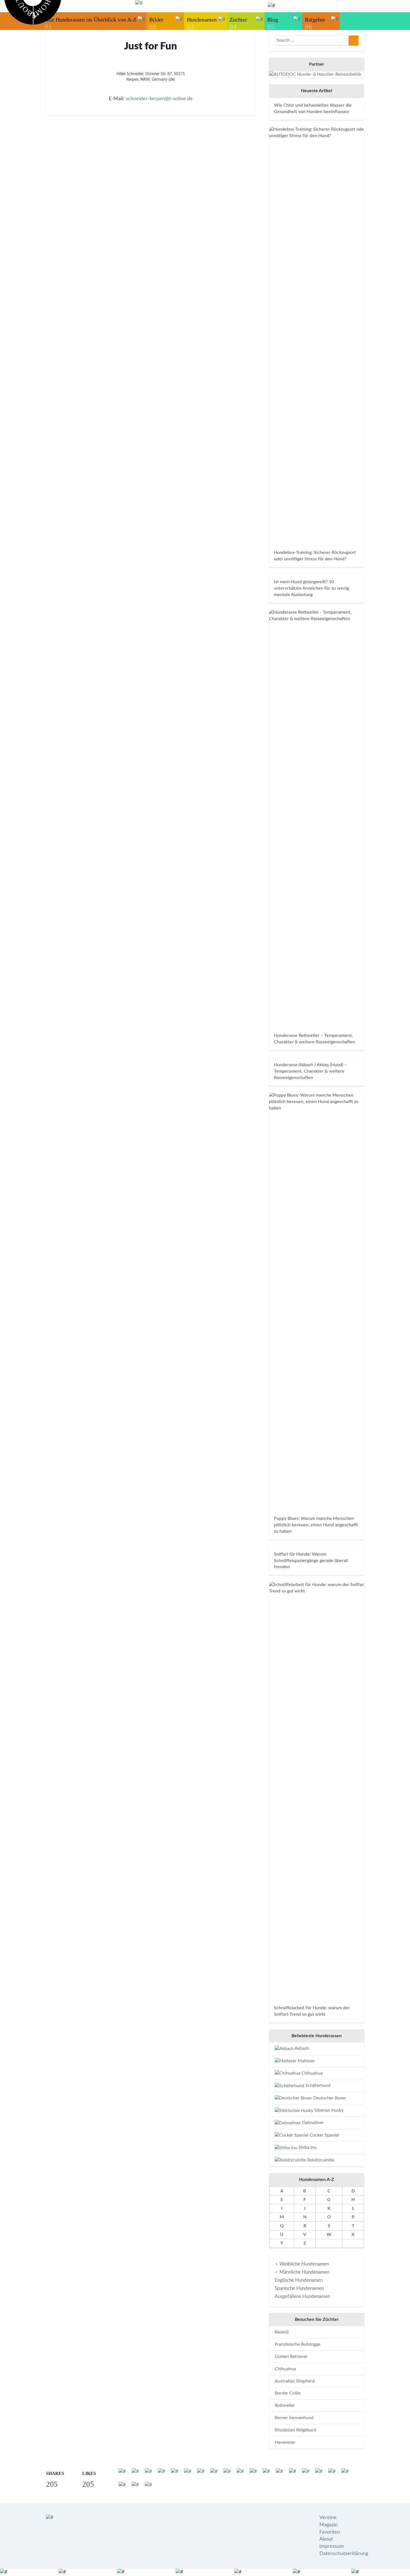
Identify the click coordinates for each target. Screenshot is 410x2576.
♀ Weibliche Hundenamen (302, 2264)
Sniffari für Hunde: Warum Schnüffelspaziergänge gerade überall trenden (311, 1561)
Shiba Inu (307, 2147)
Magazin (329, 2525)
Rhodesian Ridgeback (296, 2430)
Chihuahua (312, 2073)
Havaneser (285, 2442)
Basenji (282, 2332)
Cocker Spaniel (324, 2135)
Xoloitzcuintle (320, 2160)
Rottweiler (285, 2405)
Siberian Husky (328, 2110)
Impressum (332, 2546)
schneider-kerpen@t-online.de (159, 99)
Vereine (328, 2518)
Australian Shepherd (295, 2381)
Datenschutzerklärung (344, 2554)
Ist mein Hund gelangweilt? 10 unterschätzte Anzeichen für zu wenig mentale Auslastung (311, 588)
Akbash (301, 2048)
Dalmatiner (312, 2123)
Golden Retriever (291, 2357)
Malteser (306, 2061)
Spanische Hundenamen (299, 2288)
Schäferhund (317, 2085)
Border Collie (288, 2393)
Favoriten (330, 2532)
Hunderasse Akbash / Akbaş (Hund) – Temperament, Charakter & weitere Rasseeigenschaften (310, 1071)
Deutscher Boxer (329, 2098)
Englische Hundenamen (299, 2280)
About (326, 2539)
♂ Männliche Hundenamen (302, 2272)
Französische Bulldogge (297, 2344)
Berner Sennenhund (294, 2418)
